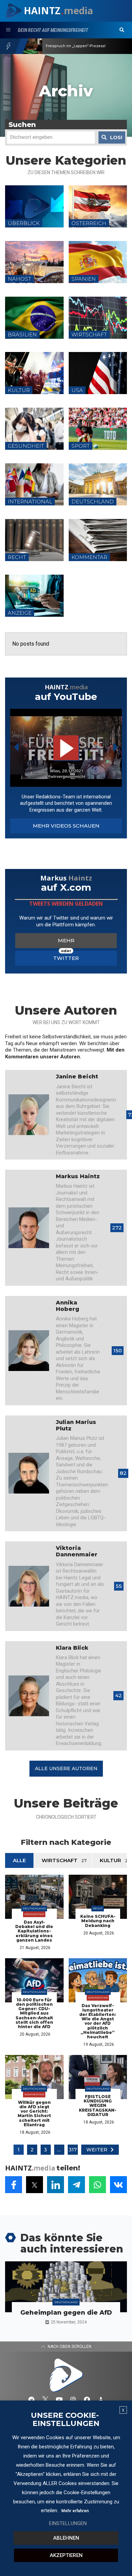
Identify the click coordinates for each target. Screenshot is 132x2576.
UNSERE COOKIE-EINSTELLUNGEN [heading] (65, 2420)
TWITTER (66, 958)
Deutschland (34, 1908)
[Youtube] (59, 2399)
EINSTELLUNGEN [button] (68, 2523)
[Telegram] (31, 2399)
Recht (98, 1908)
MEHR (66, 940)
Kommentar (34, 1914)
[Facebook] (87, 2399)
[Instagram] (73, 2399)
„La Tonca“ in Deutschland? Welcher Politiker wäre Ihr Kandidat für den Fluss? (82, 46)
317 (73, 2150)
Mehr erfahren (75, 2511)
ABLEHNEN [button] (66, 2538)
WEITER (97, 2150)
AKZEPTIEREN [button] (66, 2555)
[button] (122, 30)
